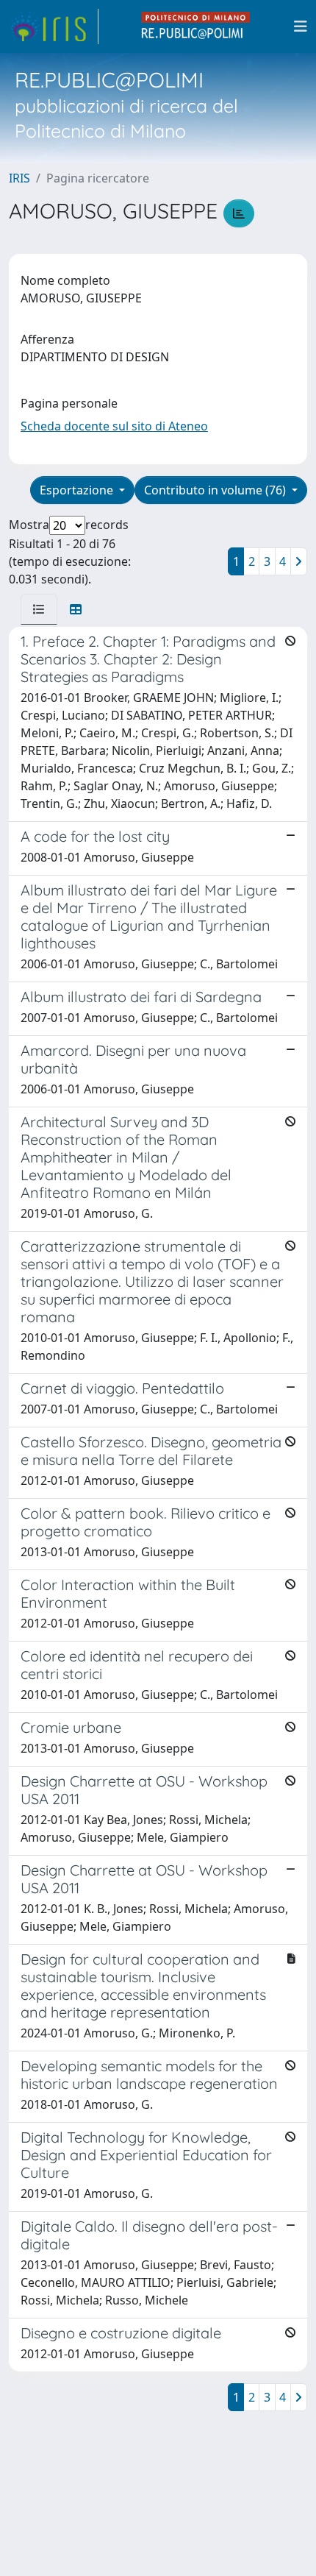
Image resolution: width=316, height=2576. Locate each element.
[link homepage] (54, 26)
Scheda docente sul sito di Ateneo (114, 426)
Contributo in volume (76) (216, 490)
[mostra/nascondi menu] (301, 26)
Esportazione (78, 490)
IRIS (19, 178)
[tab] (39, 609)
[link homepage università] (196, 26)
